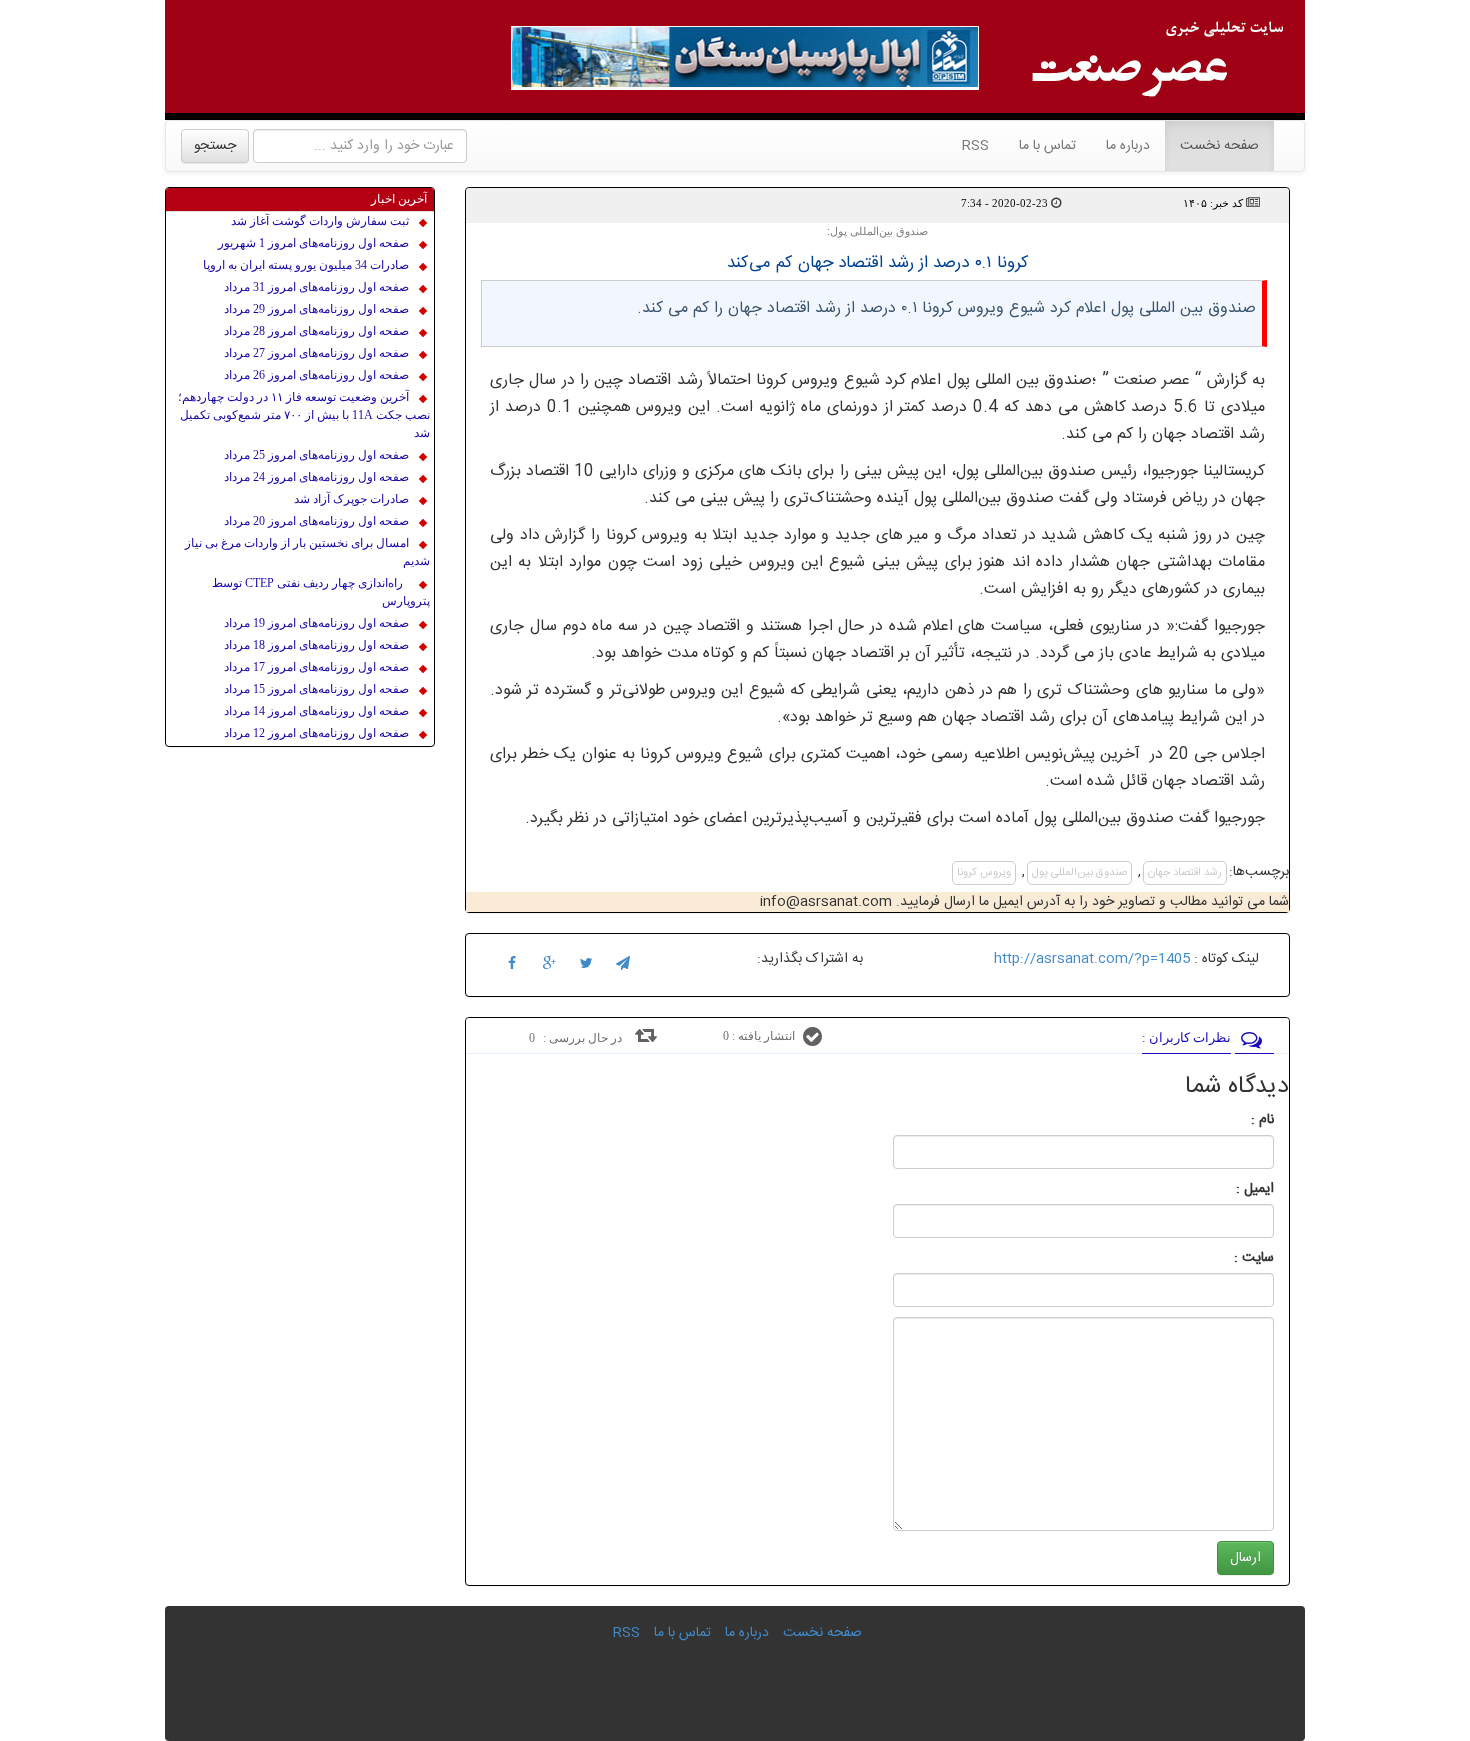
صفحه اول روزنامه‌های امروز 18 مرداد (316, 645)
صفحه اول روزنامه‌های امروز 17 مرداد (316, 667)
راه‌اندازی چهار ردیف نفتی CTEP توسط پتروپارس (321, 592)
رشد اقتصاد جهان (1185, 873)
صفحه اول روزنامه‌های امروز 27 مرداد (316, 353)
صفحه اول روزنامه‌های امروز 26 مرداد (316, 375)
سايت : (1232, 1258)
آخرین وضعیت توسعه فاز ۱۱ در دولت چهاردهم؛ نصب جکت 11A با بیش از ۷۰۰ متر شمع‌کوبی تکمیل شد (304, 415)
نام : (1232, 1120)
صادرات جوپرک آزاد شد (351, 499)
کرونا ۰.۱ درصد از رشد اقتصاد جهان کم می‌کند (878, 263)
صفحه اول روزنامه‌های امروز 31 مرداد (316, 287)
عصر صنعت (1155, 380)
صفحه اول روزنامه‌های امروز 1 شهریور (313, 243)
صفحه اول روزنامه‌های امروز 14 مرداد (316, 711)
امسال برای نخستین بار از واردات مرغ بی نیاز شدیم (307, 552)
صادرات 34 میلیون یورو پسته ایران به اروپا (306, 265)
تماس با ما (1047, 146)
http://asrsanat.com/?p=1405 (1092, 959)
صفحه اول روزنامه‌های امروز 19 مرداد (316, 623)
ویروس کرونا (984, 873)
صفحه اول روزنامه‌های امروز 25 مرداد (316, 455)
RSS (975, 146)
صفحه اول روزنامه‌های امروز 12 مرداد (316, 733)
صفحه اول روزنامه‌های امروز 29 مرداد (316, 309)
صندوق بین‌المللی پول (1079, 873)
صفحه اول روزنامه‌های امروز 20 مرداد (316, 521)
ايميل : (1231, 1189)
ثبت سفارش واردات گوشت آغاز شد (320, 221)
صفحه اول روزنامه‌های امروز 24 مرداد (316, 477)
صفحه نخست (1212, 145)
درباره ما (1128, 146)
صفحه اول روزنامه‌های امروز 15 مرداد (316, 689)
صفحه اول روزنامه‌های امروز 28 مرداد (316, 331)
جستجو (215, 146)
